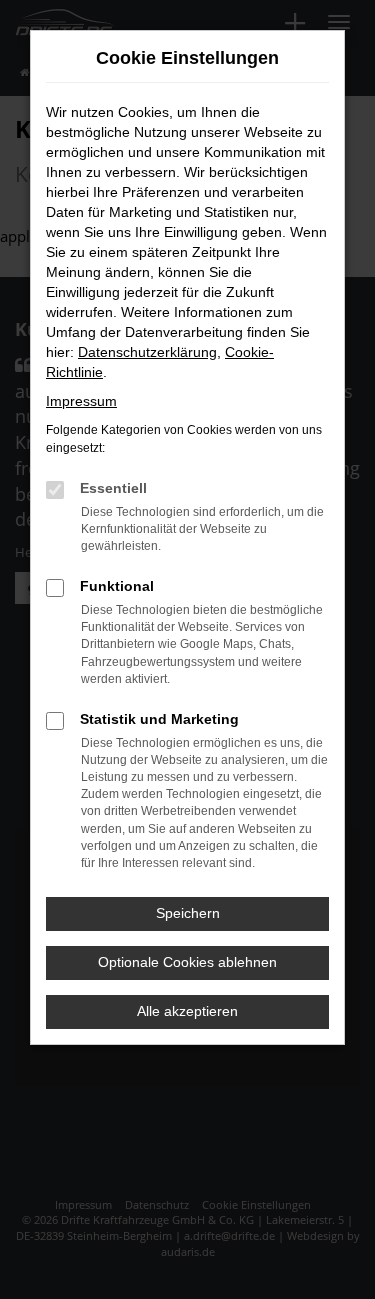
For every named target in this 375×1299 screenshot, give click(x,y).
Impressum (81, 401)
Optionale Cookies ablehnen (187, 962)
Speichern (188, 913)
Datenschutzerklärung (147, 352)
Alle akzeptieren (187, 1011)
